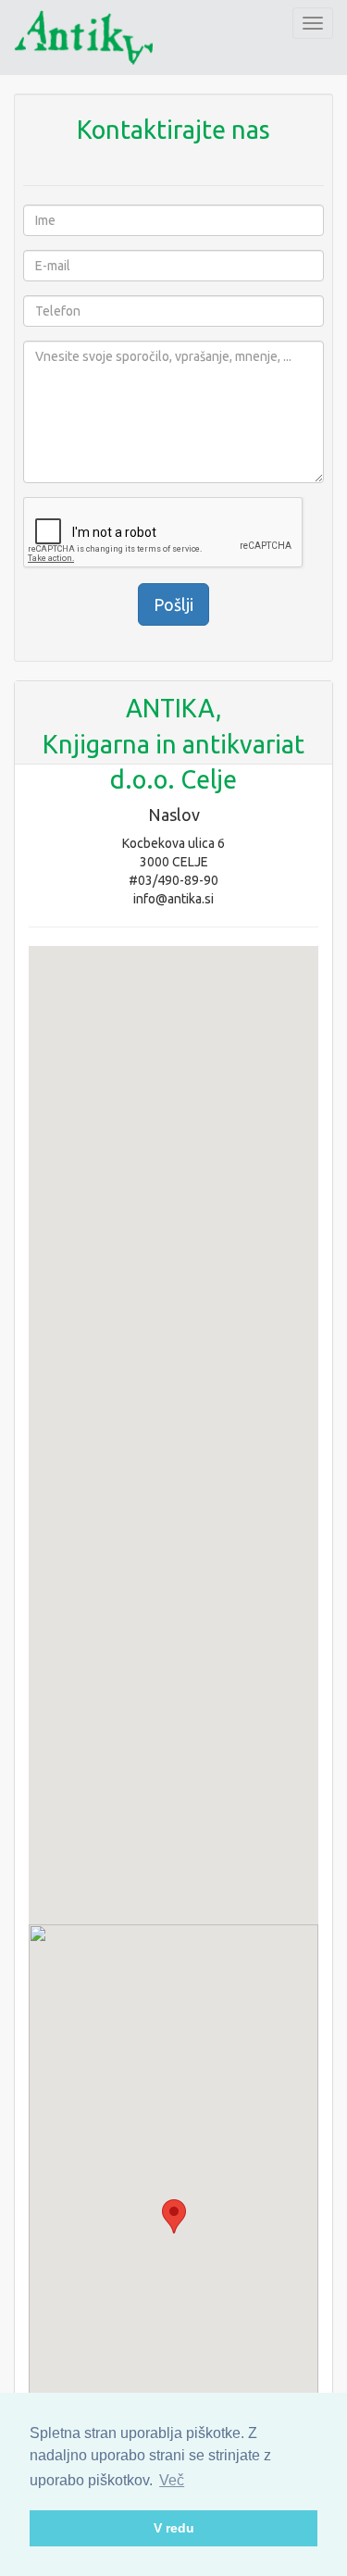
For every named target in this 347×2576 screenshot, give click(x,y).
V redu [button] (174, 2528)
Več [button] (172, 2480)
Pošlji (173, 604)
